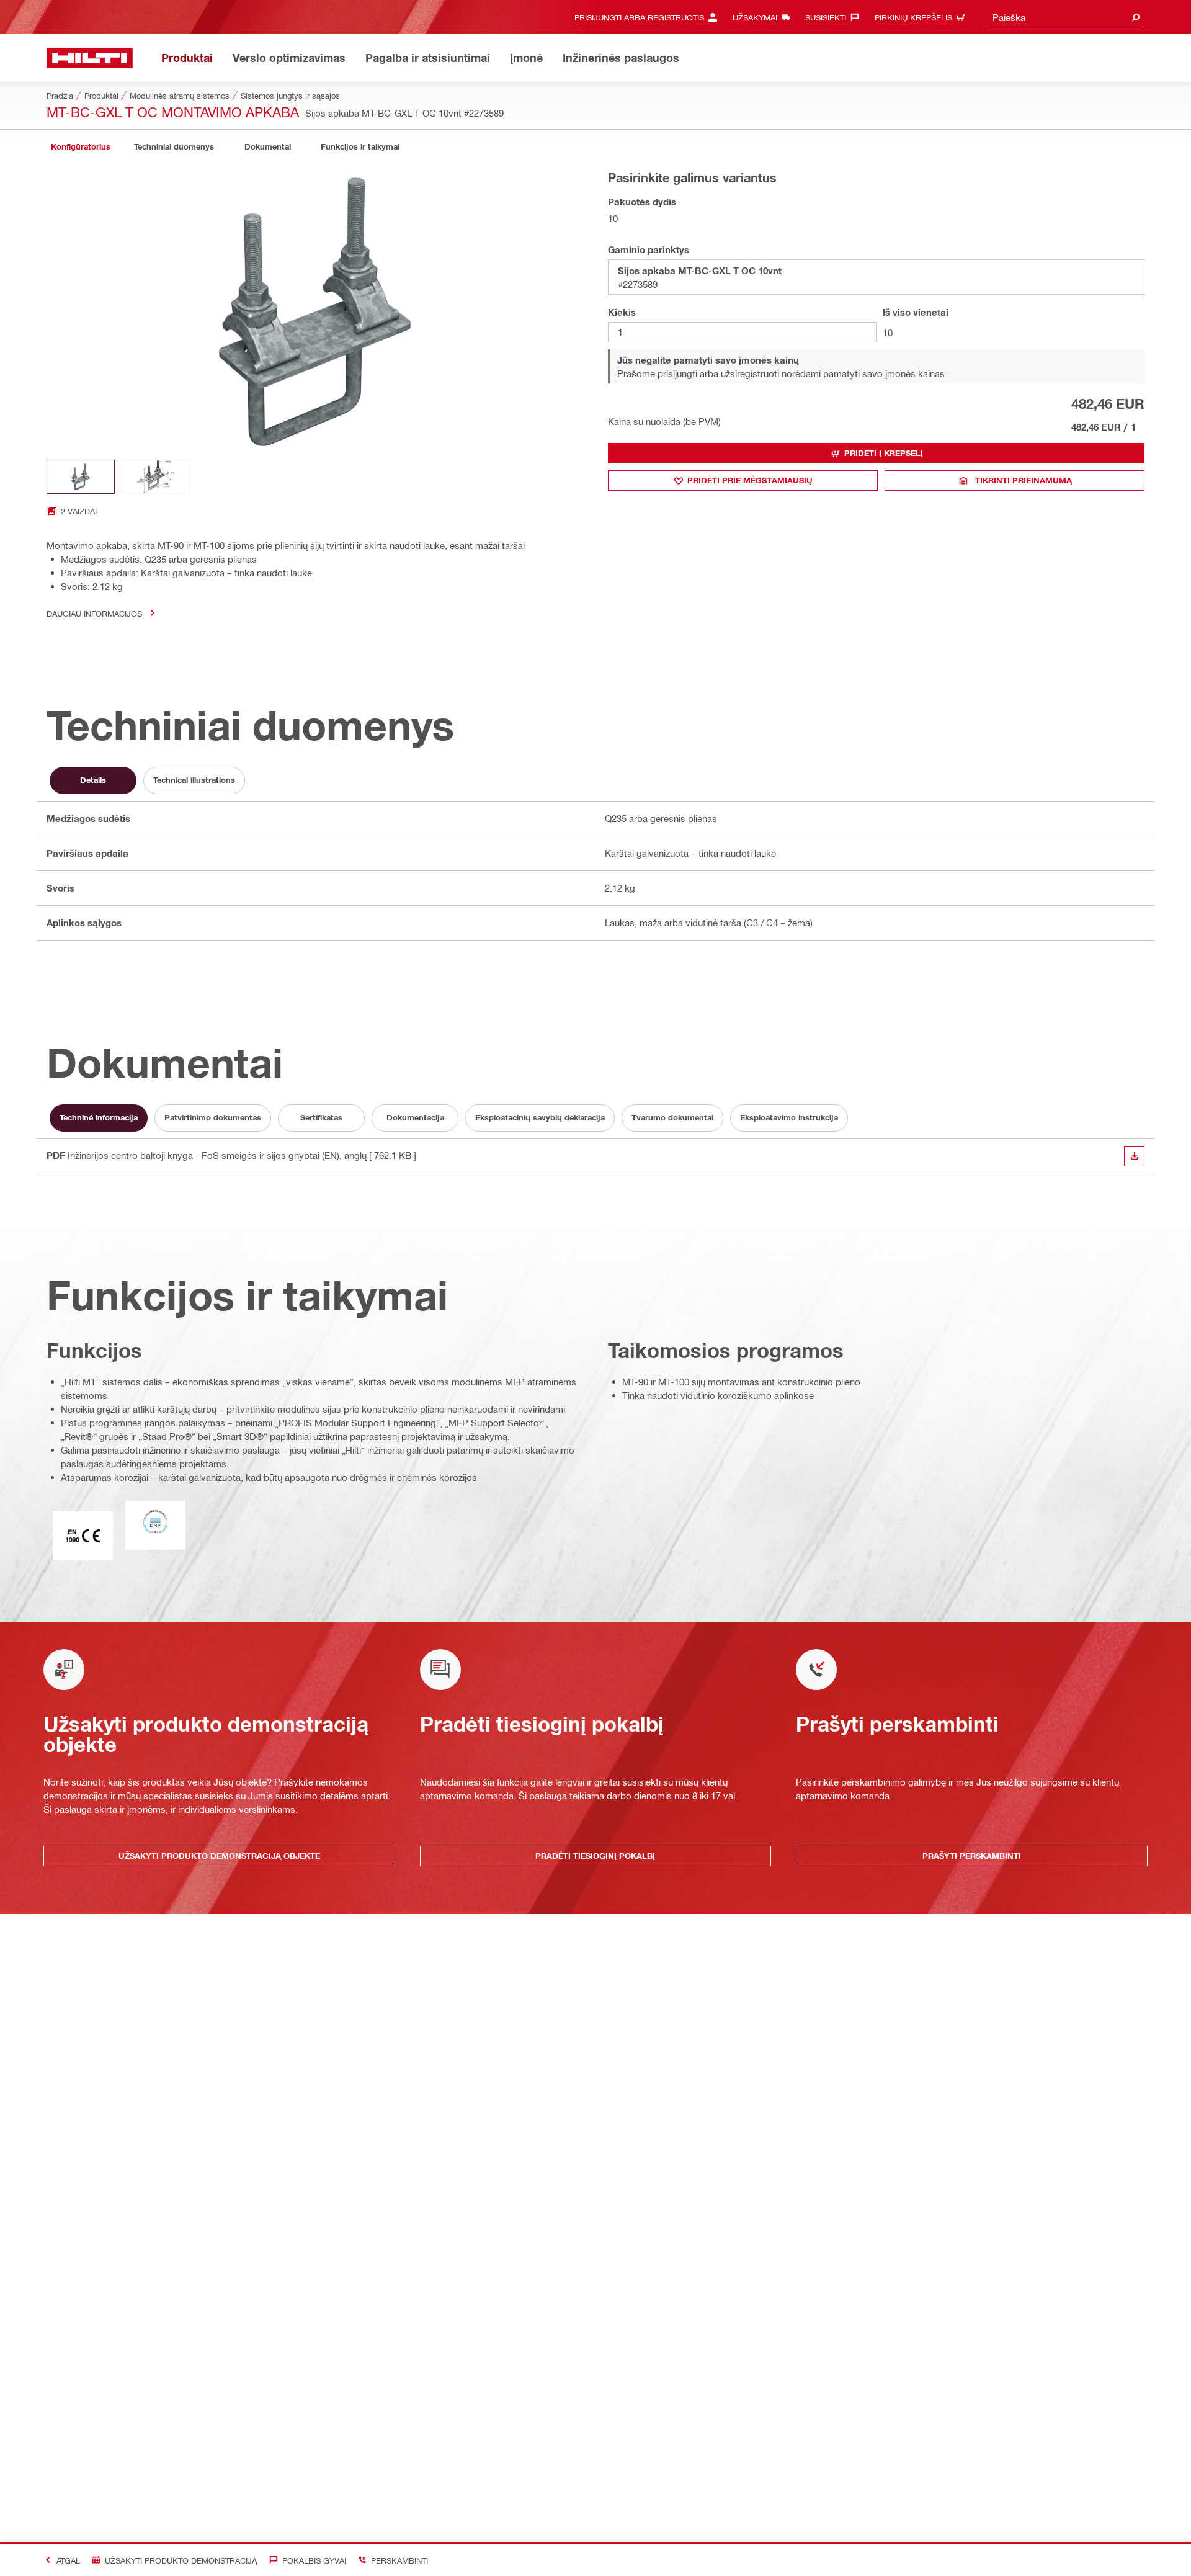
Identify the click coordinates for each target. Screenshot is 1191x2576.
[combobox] (1064, 17)
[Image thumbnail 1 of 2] (81, 477)
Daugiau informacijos (94, 613)
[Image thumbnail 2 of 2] (156, 477)
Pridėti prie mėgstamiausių (750, 480)
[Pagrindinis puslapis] (90, 58)
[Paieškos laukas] (1136, 17)
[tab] (81, 147)
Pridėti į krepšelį (884, 453)
